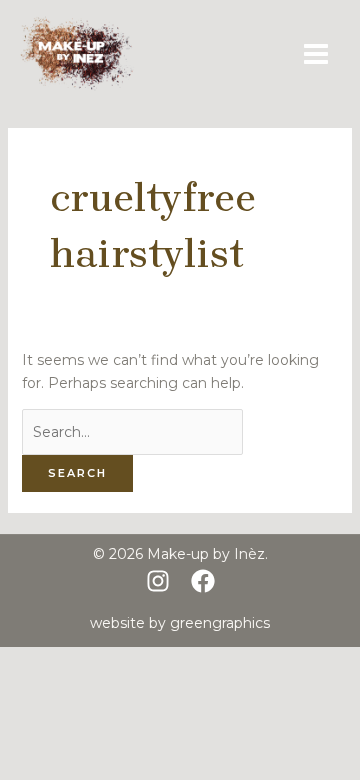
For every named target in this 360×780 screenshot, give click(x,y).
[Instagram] (158, 581)
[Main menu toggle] (315, 53)
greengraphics (220, 623)
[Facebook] (203, 581)
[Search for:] (132, 432)
